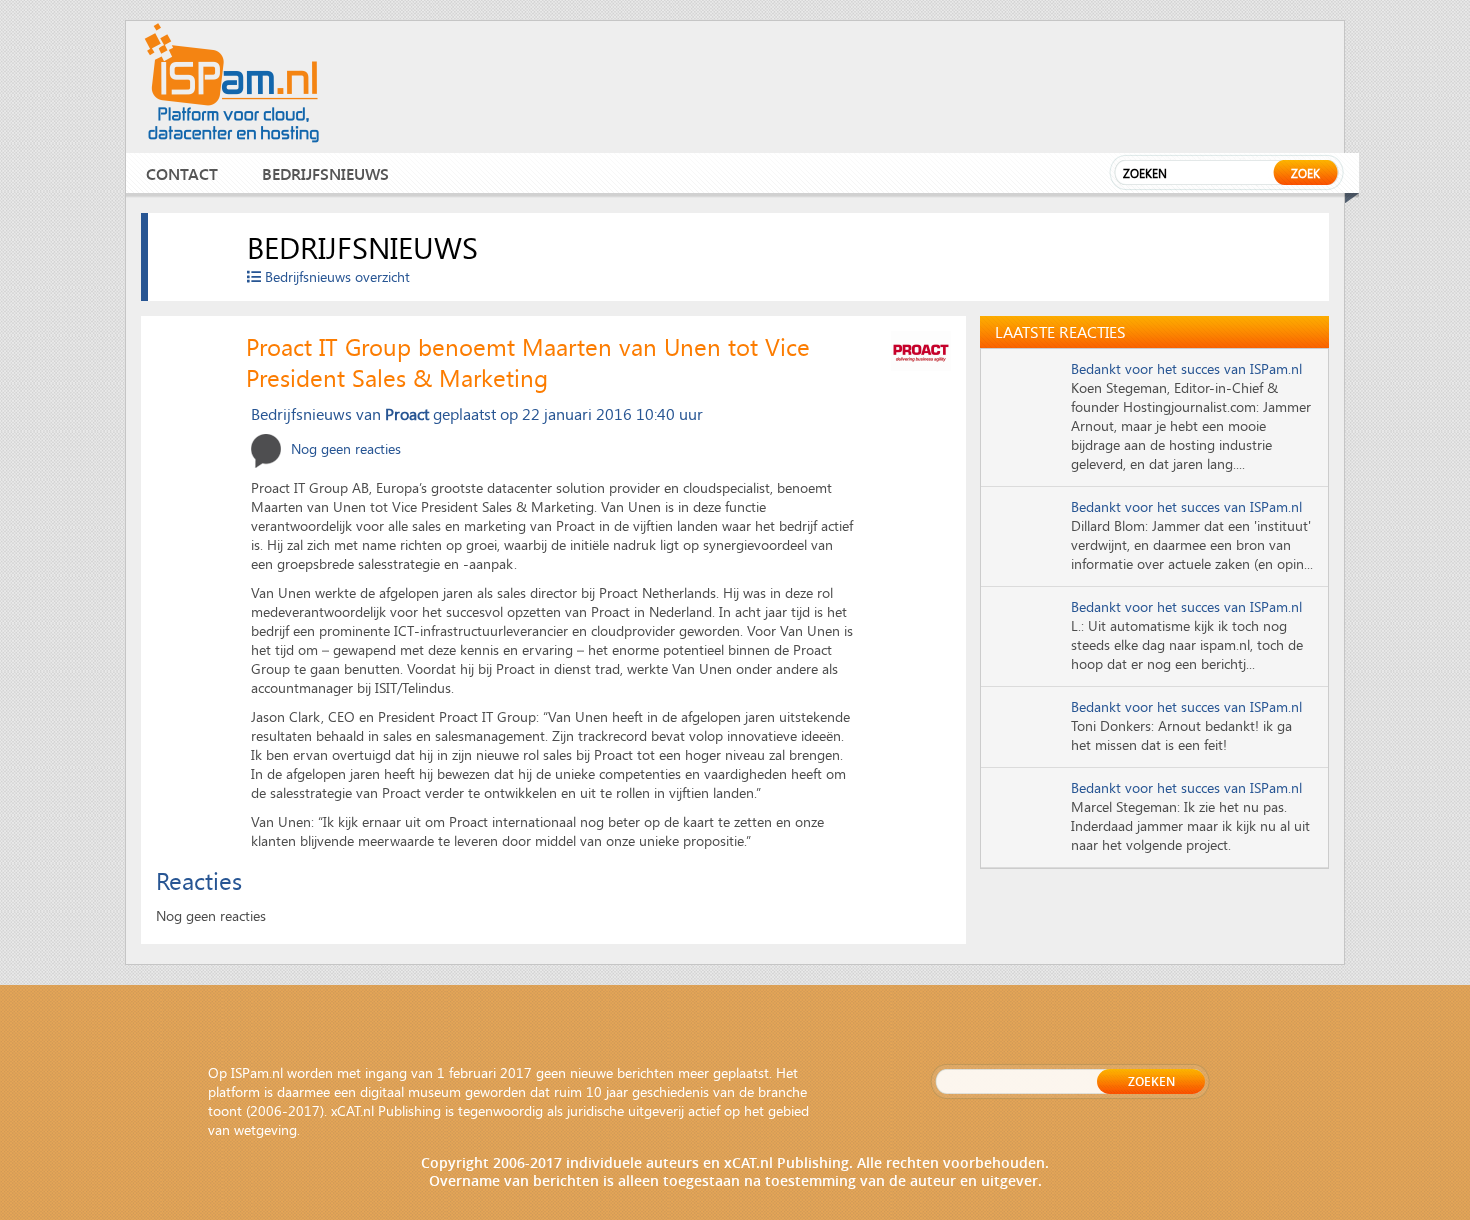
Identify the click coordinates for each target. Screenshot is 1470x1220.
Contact (182, 173)
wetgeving (265, 1129)
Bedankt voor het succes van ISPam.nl (1186, 368)
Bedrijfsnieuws (325, 173)
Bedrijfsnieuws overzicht (335, 276)
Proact (407, 413)
